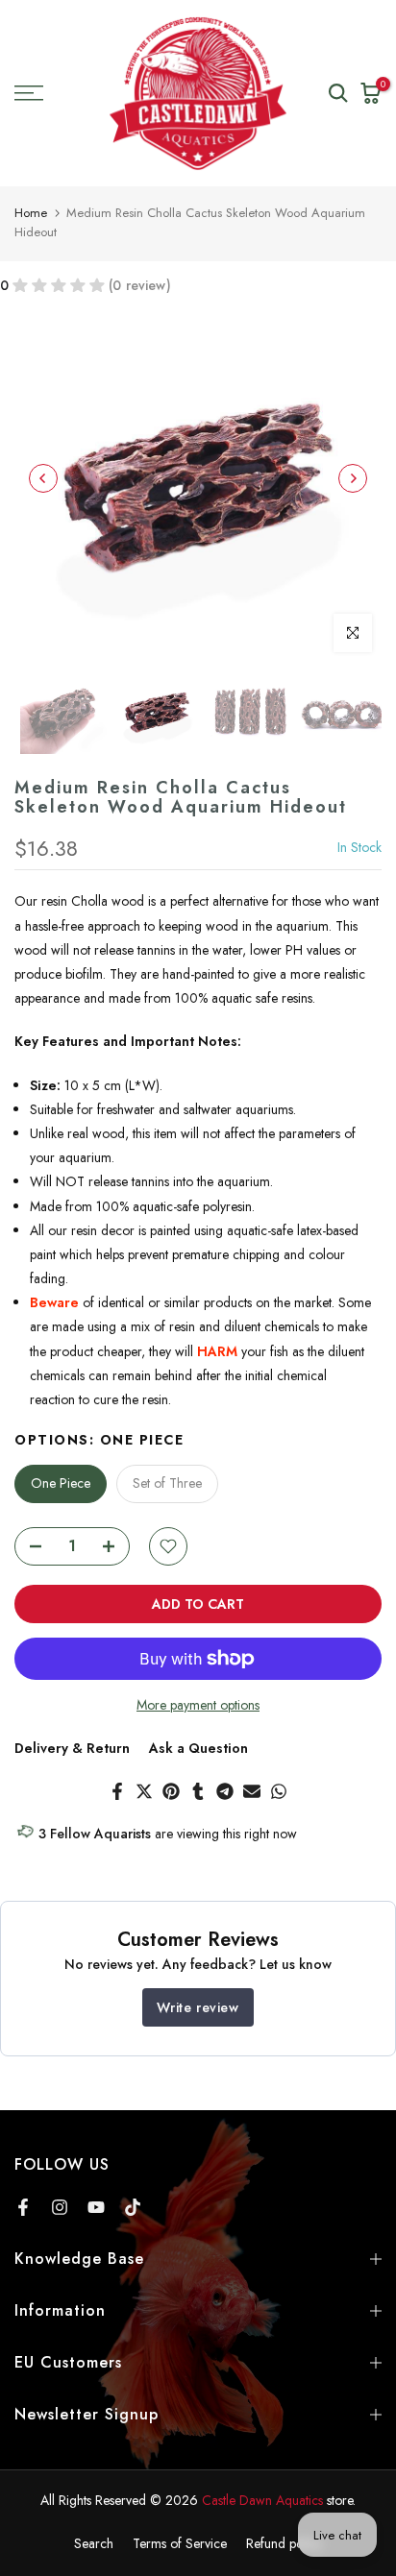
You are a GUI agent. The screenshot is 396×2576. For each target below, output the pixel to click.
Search (94, 2543)
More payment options (198, 1705)
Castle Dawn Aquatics (262, 2500)
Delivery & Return (72, 1748)
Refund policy (284, 2543)
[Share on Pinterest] (171, 1791)
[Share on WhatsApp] (279, 1791)
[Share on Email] (252, 1791)
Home (31, 213)
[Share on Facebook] (117, 1791)
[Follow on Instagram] (60, 2207)
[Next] (353, 478)
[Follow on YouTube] (96, 2207)
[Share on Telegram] (225, 1791)
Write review (198, 2007)
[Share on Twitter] (144, 1791)
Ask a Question (198, 1748)
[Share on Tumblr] (198, 1791)
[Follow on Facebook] (23, 2207)
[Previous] (43, 478)
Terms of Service (180, 2543)
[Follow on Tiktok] (133, 2207)
